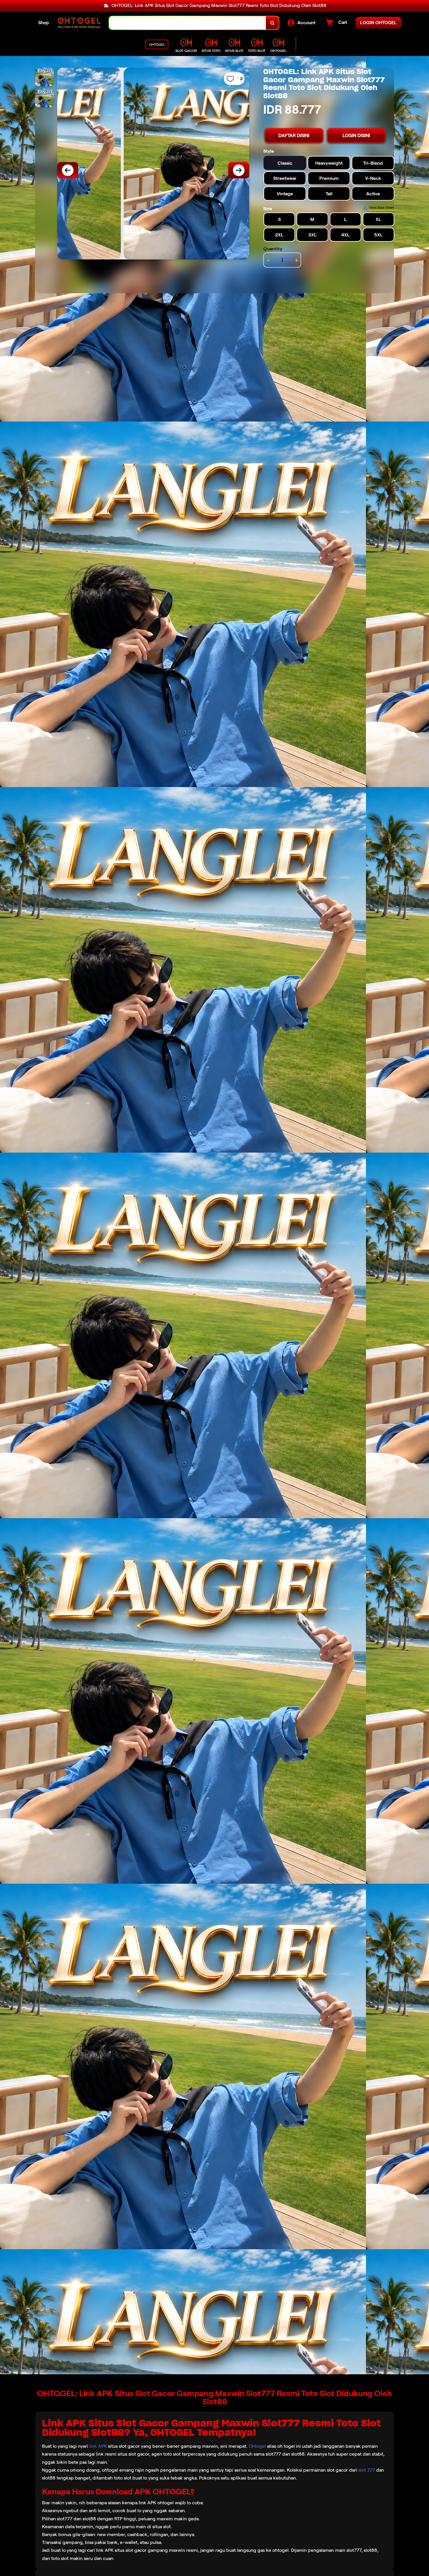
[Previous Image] (68, 170)
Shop (44, 23)
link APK (98, 2446)
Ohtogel (257, 2446)
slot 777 (367, 2470)
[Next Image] (239, 170)
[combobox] (188, 23)
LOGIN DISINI (356, 135)
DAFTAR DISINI (294, 135)
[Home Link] (79, 23)
